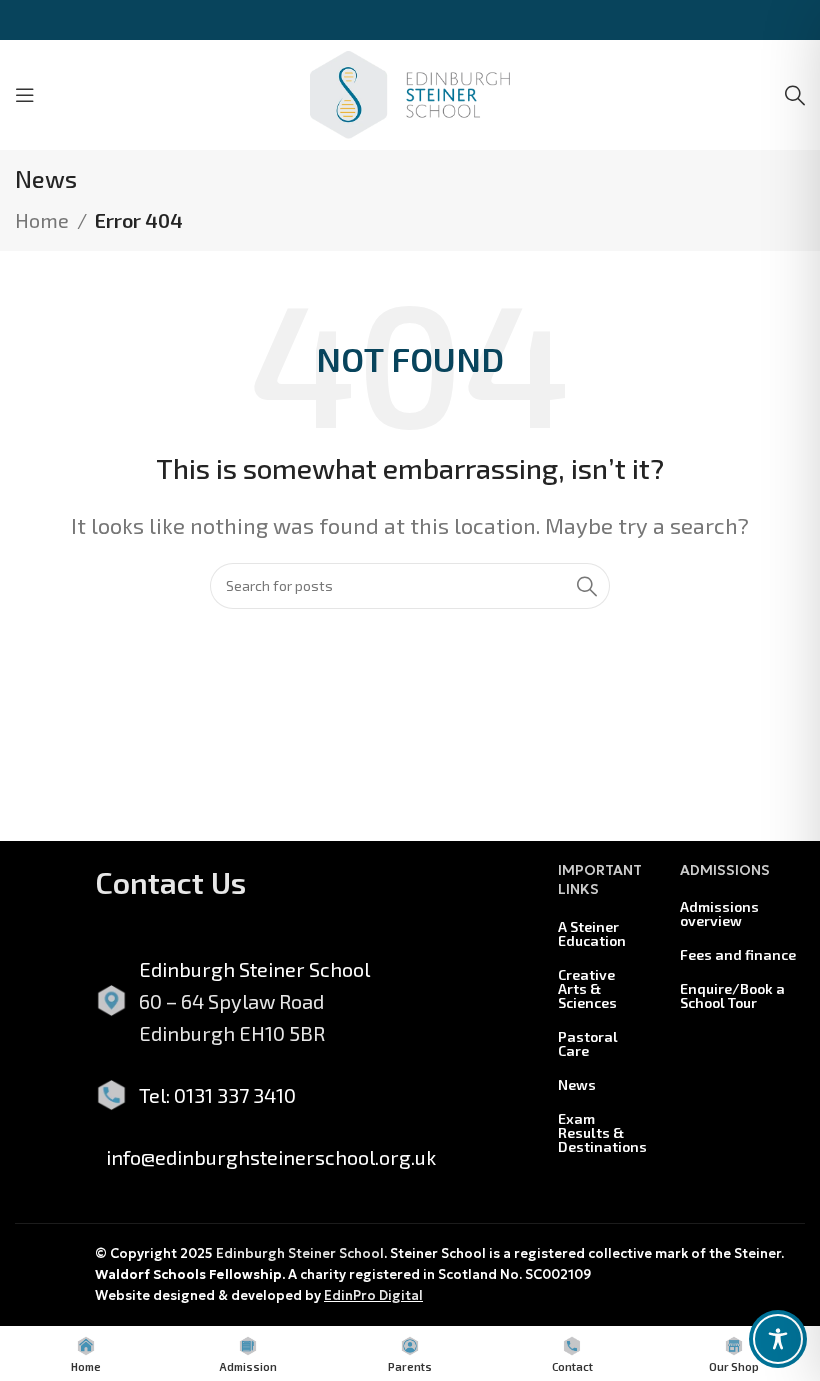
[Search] (795, 95)
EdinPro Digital (373, 1295)
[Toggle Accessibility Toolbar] (778, 1339)
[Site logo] (410, 92)
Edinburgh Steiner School (300, 1253)
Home (42, 220)
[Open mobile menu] (25, 95)
